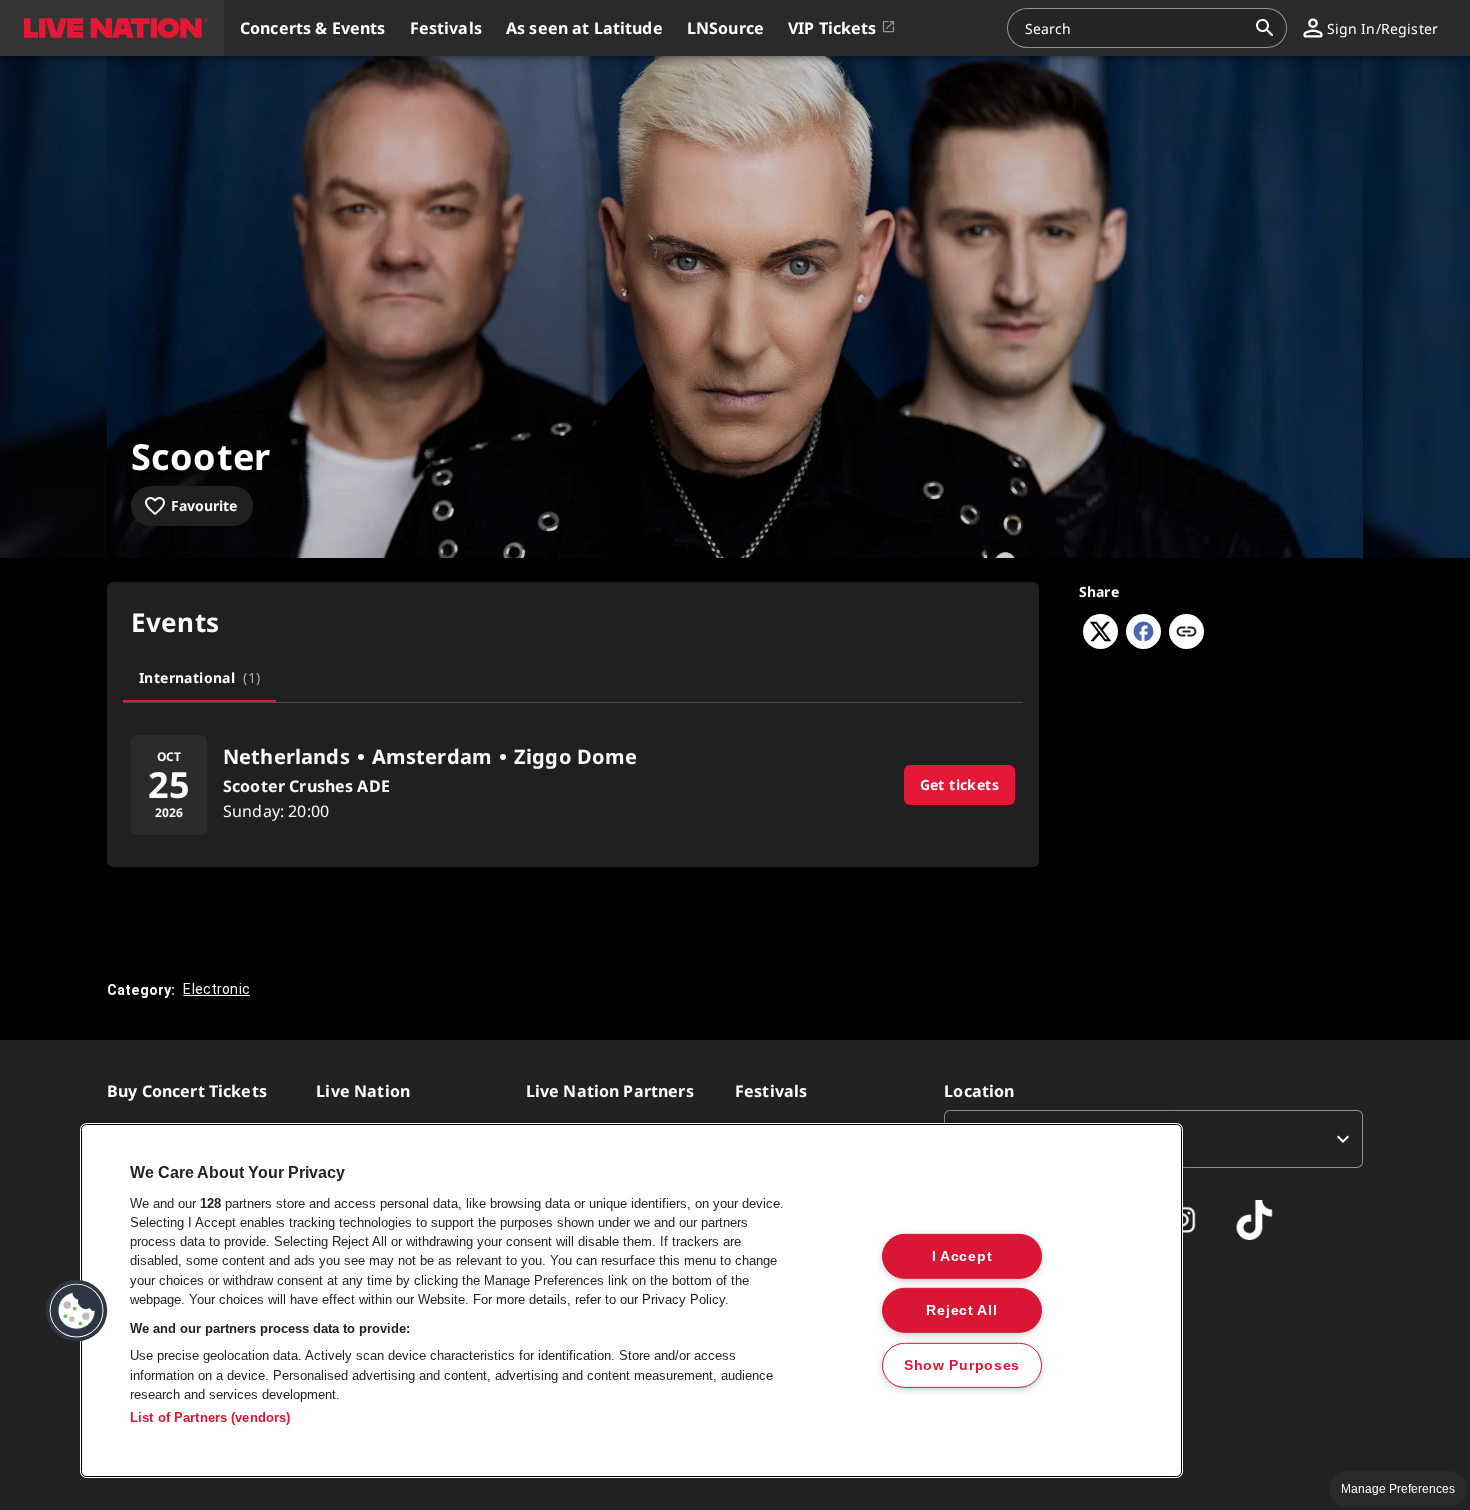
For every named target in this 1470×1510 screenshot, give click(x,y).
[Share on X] (1100, 643)
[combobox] (1135, 28)
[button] (112, 28)
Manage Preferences (1398, 1489)
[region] (631, 1300)
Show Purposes (962, 1365)
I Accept (962, 1255)
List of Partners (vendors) (210, 1417)
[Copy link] (1186, 633)
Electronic (216, 989)
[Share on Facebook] (1143, 643)
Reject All (961, 1310)
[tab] (199, 678)
